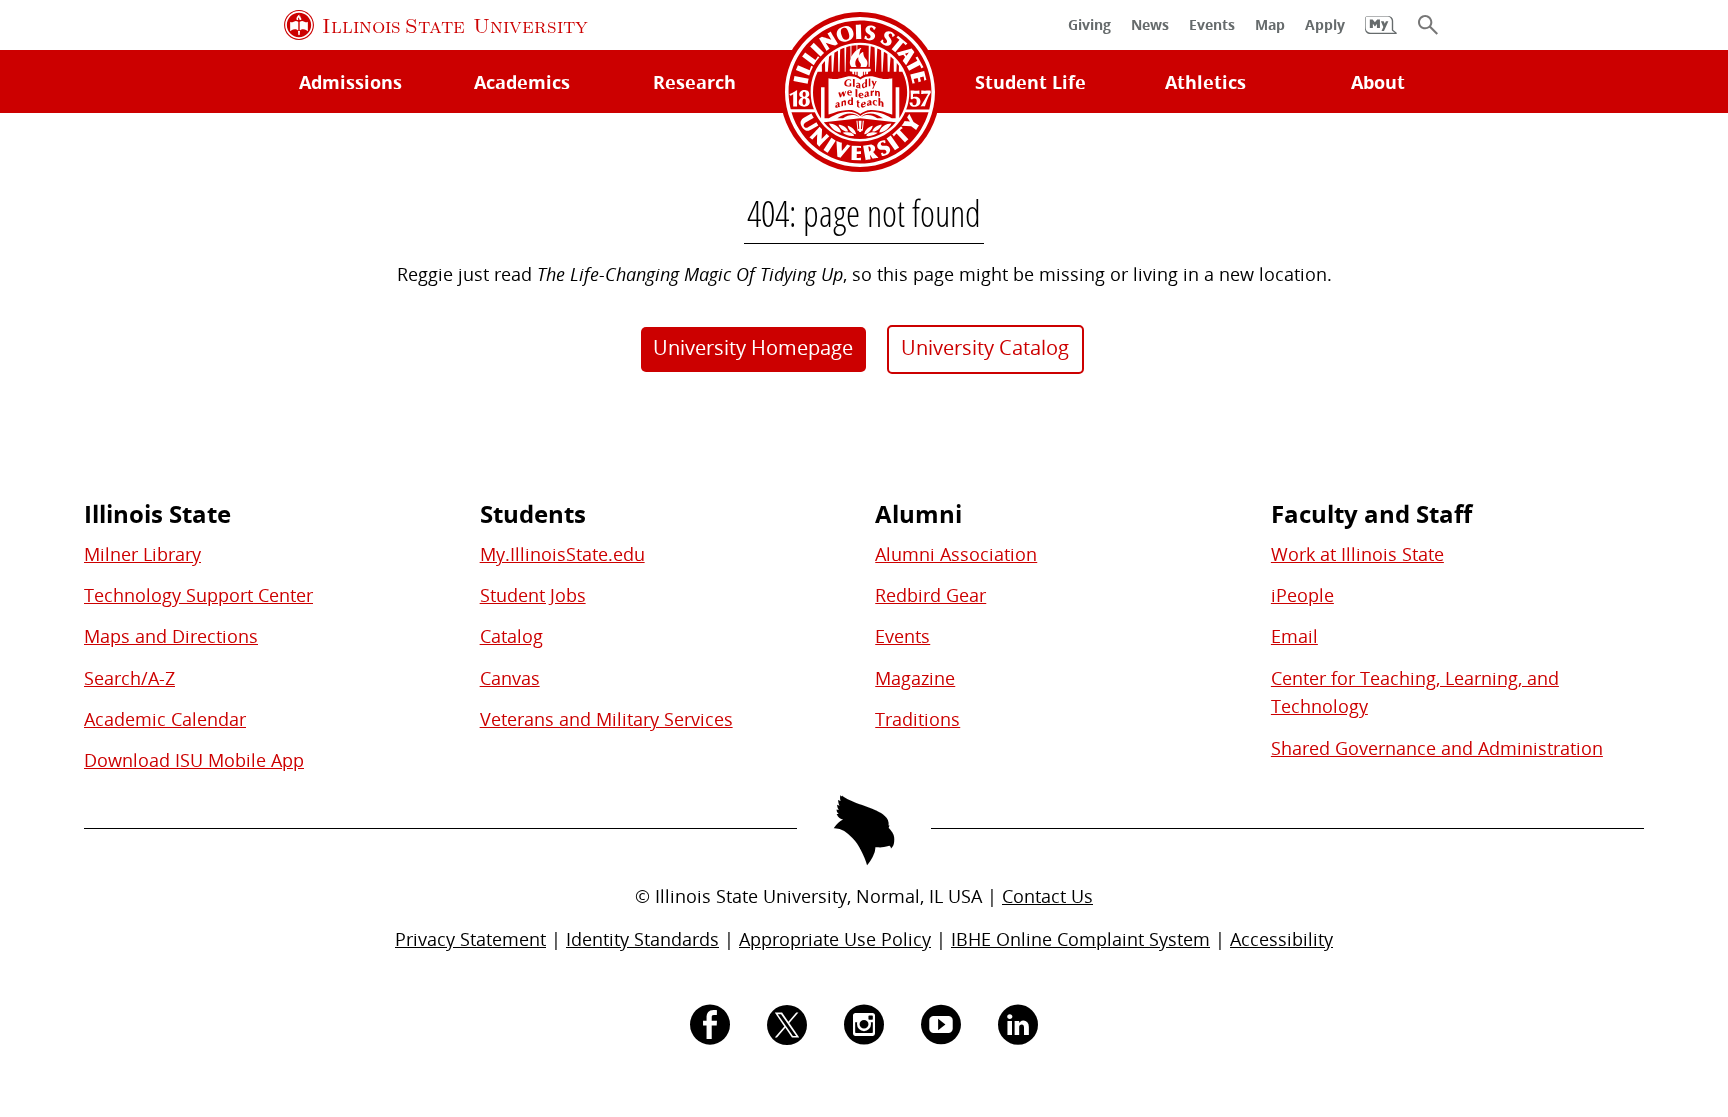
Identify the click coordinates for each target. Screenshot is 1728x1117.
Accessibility (1281, 939)
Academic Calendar (165, 719)
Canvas (510, 678)
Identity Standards (642, 939)
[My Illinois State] (1381, 35)
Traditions (917, 719)
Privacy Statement (470, 939)
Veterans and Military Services (606, 719)
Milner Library (142, 554)
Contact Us (1047, 896)
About (1378, 82)
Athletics (1205, 82)
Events (902, 636)
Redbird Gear (930, 595)
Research (694, 82)
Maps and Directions (171, 636)
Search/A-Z (129, 678)
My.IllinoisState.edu (562, 554)
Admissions (350, 82)
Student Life (1030, 82)
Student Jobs (533, 595)
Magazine (915, 678)
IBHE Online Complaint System (1080, 939)
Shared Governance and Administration (1437, 748)
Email (1294, 636)
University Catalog (985, 347)
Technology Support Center (198, 595)
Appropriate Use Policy (835, 939)
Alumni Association (956, 554)
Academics (522, 82)
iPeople (1302, 595)
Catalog (511, 636)
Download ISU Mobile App (194, 760)
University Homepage (753, 347)
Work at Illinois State (1357, 554)
